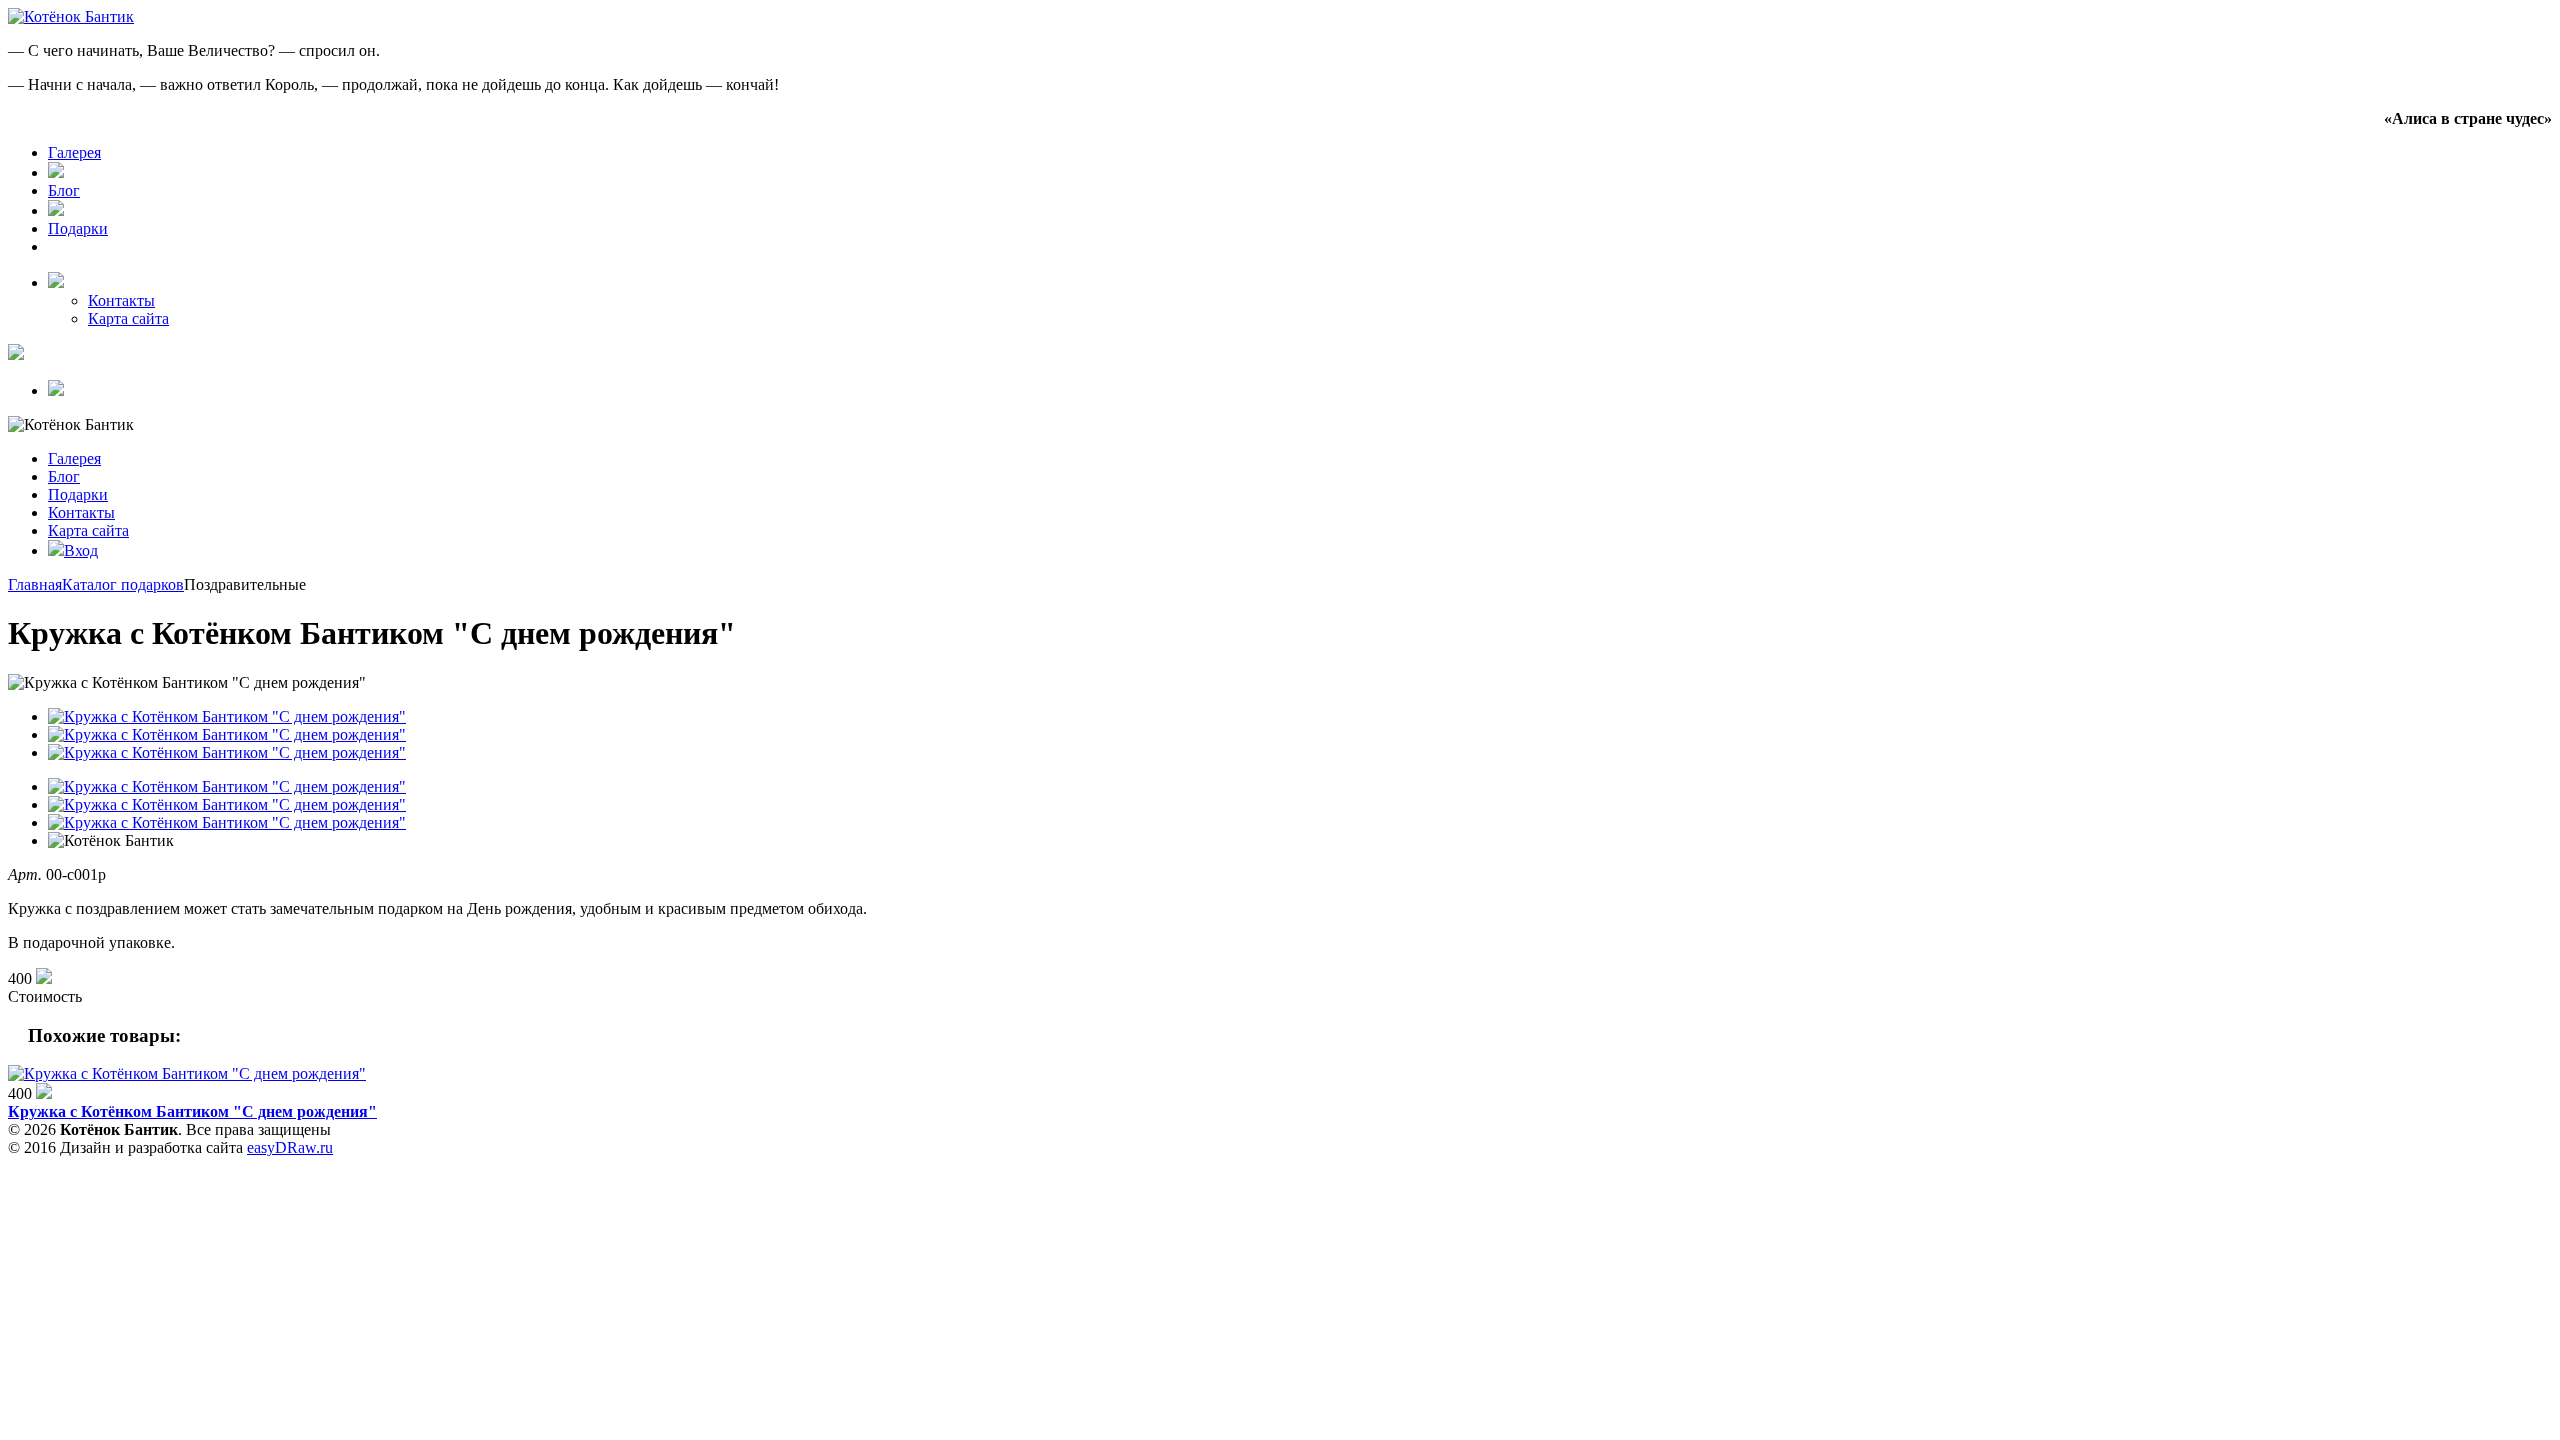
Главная (35, 584)
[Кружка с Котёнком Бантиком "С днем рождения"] (187, 1073)
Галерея (74, 152)
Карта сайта (128, 318)
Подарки (78, 228)
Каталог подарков (123, 584)
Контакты (121, 300)
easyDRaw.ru (290, 1147)
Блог (64, 190)
